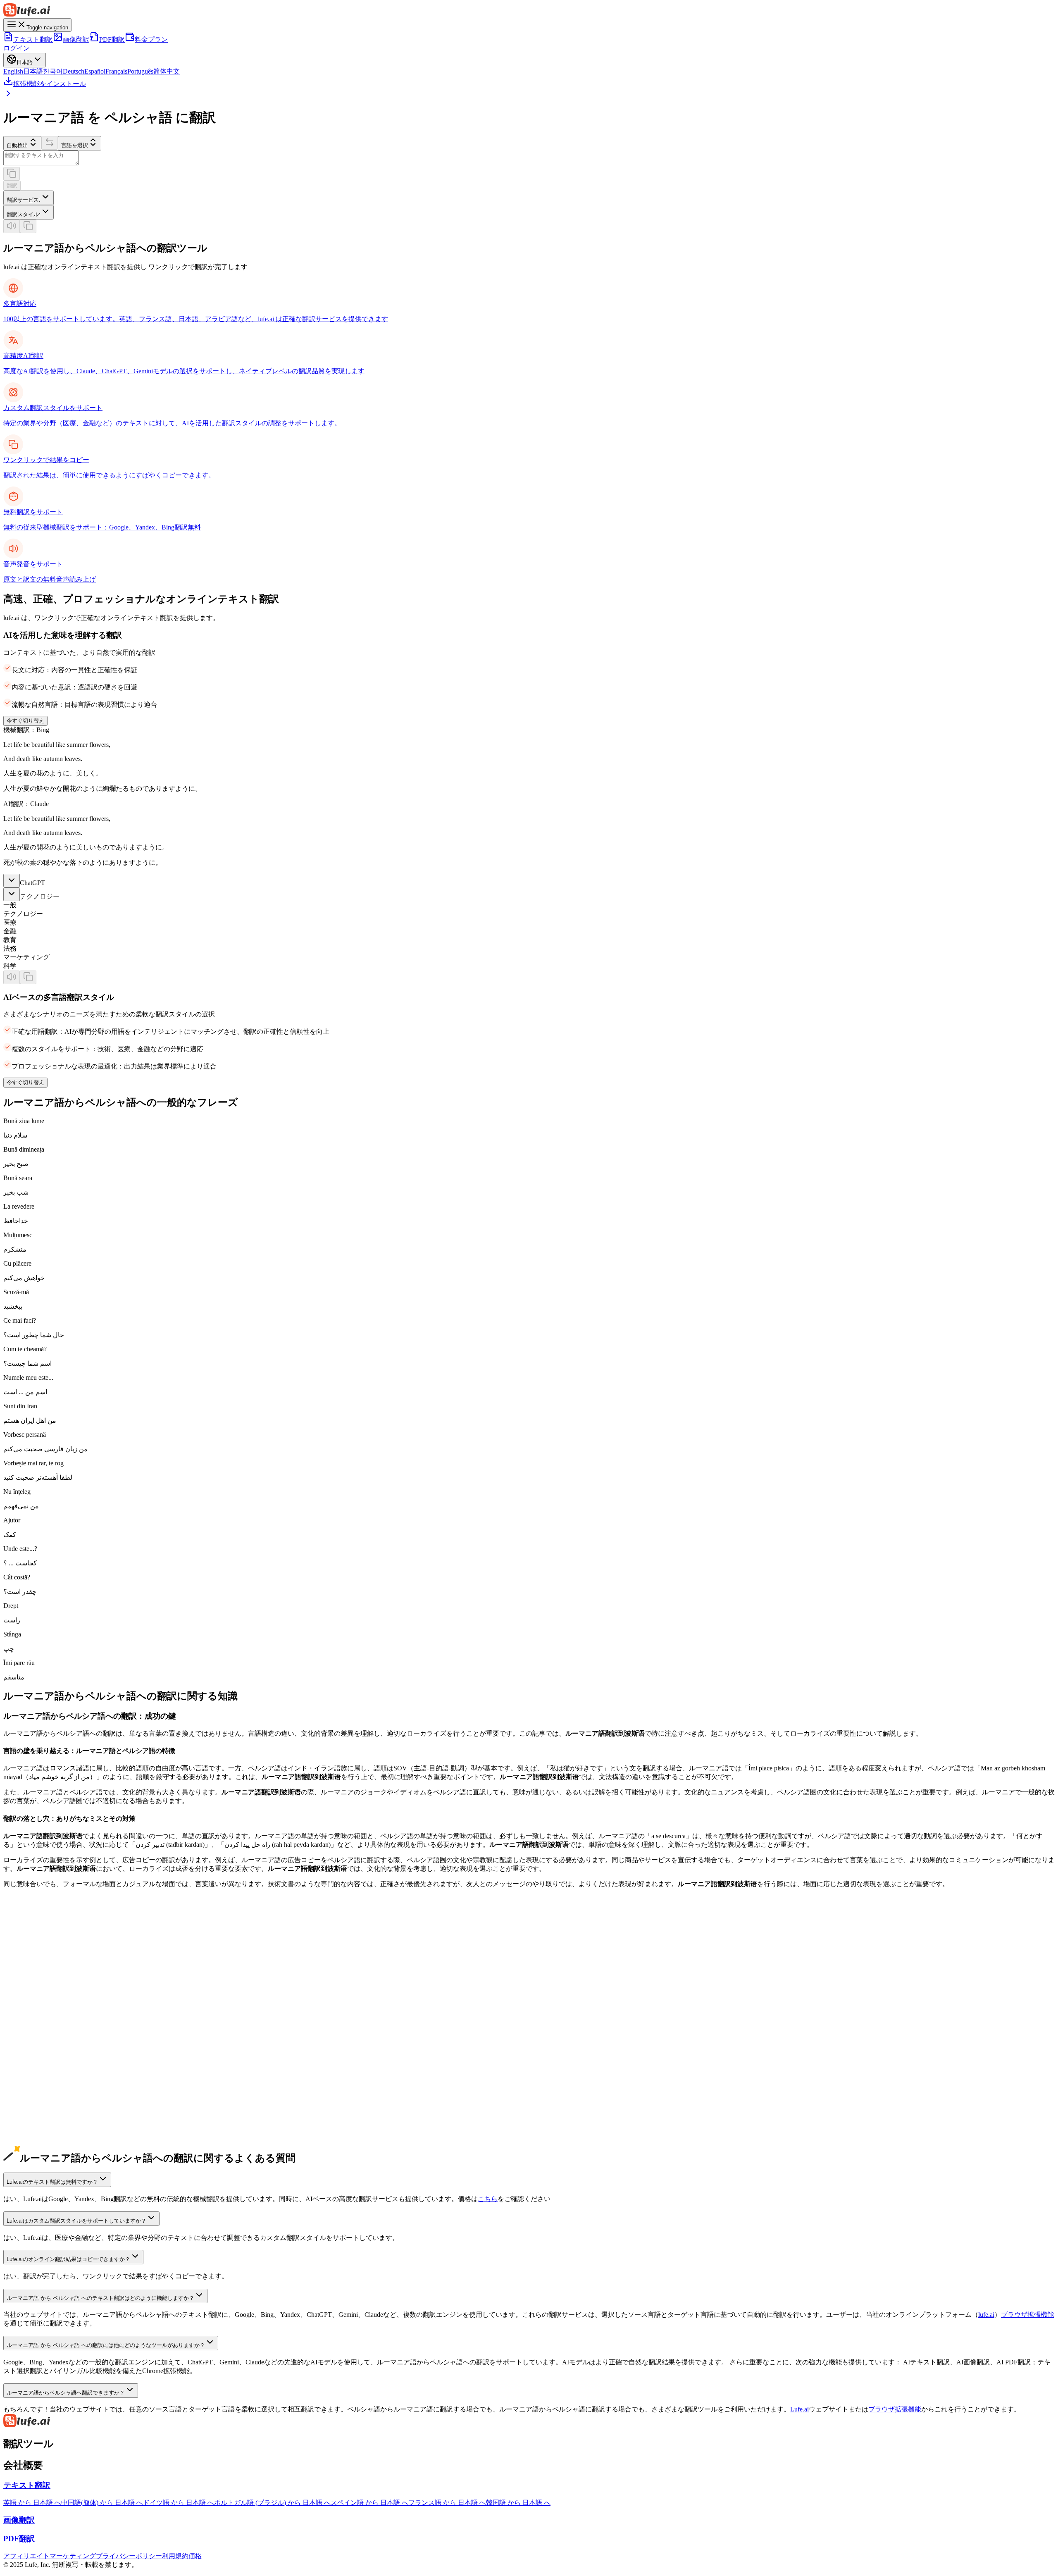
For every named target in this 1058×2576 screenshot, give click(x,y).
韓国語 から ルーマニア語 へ (45, 2012)
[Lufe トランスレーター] (529, 11)
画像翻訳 (76, 39)
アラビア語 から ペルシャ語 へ (49, 2125)
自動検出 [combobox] (17, 145)
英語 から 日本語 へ (32, 2503)
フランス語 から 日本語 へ (447, 2503)
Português (140, 71)
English (13, 71)
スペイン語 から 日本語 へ (369, 2503)
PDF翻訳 (112, 39)
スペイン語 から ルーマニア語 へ (52, 2047)
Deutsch (74, 71)
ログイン (17, 48)
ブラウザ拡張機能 (1027, 2315)
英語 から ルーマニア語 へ (42, 1960)
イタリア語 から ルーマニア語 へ (52, 2099)
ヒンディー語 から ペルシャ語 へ (52, 2142)
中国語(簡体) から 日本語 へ (102, 2503)
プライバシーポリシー (129, 2556)
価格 (195, 2556)
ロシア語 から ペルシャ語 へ (45, 2107)
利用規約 (175, 2556)
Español (95, 71)
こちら (488, 2199)
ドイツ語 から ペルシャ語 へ (45, 2021)
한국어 (53, 71)
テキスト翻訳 (33, 39)
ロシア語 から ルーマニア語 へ (49, 2116)
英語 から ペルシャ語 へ (39, 1951)
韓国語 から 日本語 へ (518, 2503)
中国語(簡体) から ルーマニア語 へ (54, 1977)
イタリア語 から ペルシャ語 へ (49, 2090)
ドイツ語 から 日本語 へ (179, 2503)
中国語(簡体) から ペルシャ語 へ (51, 1969)
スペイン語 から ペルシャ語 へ (49, 2038)
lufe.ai (986, 2315)
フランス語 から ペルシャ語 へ (49, 2055)
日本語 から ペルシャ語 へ (42, 1986)
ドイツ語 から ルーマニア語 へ (49, 2029)
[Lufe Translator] (529, 2421)
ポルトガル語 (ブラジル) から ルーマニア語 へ (71, 2081)
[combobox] (29, 198)
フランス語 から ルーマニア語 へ (52, 2064)
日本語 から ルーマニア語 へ (45, 1995)
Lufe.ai (799, 2409)
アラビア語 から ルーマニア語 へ (52, 2134)
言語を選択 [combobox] (75, 145)
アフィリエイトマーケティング (50, 2556)
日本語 (33, 71)
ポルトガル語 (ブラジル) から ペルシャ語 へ (68, 2073)
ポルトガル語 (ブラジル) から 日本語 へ (272, 2503)
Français (116, 71)
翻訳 (12, 185)
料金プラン (151, 39)
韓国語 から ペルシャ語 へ (42, 2003)
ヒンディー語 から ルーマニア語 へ (55, 2151)
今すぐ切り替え (25, 721)
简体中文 (167, 71)
